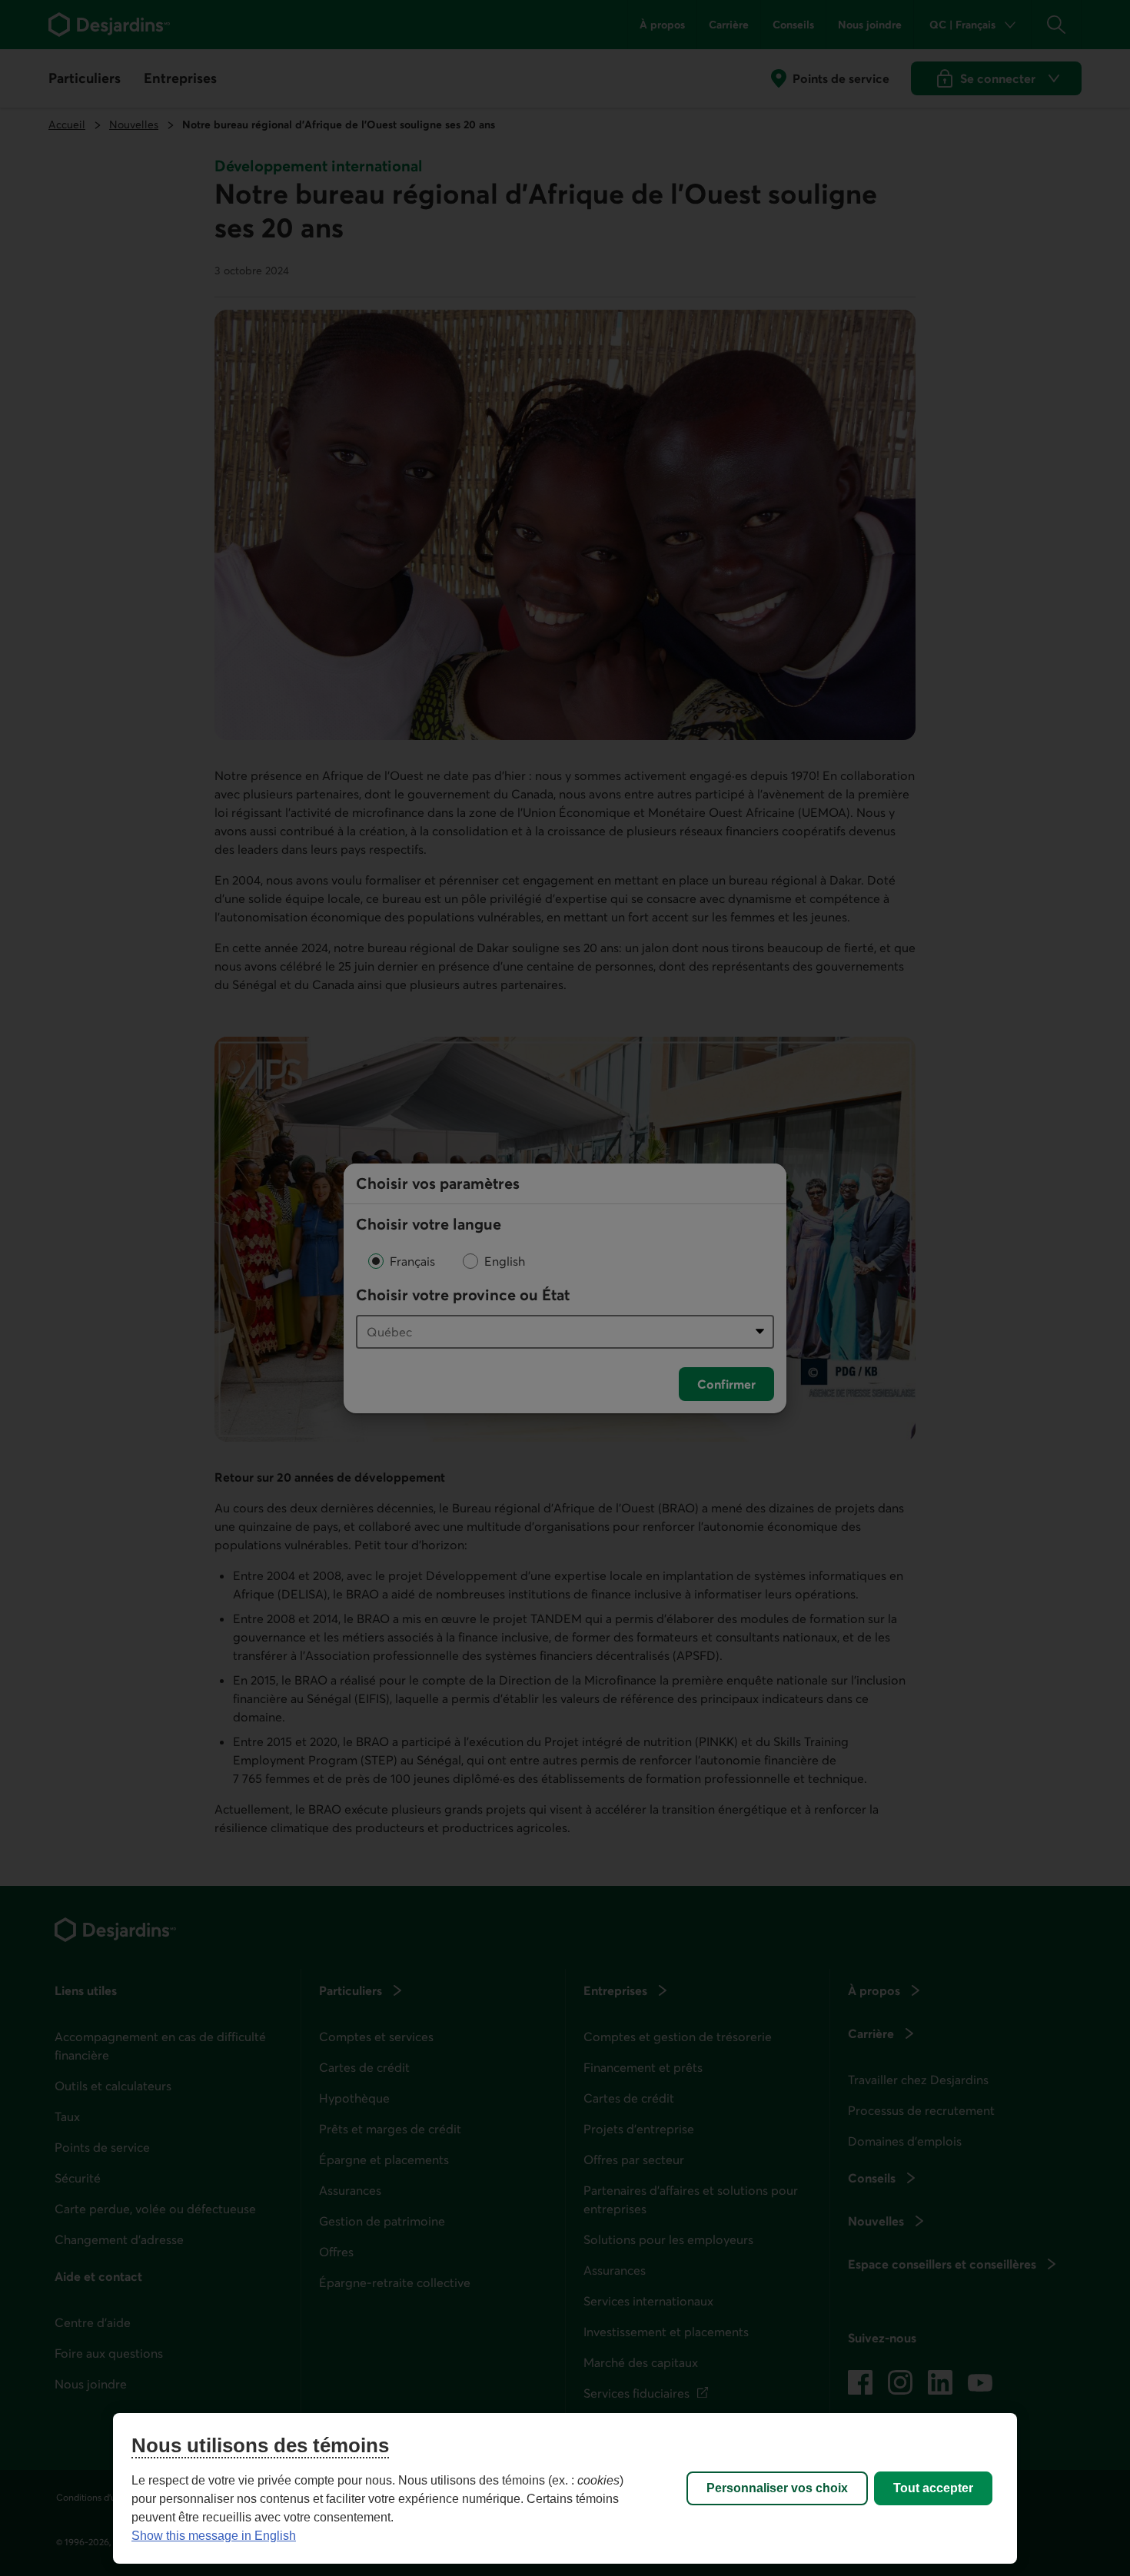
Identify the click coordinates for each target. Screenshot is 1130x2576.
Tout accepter (933, 2488)
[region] (565, 2488)
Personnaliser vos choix (777, 2488)
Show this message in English (214, 2536)
